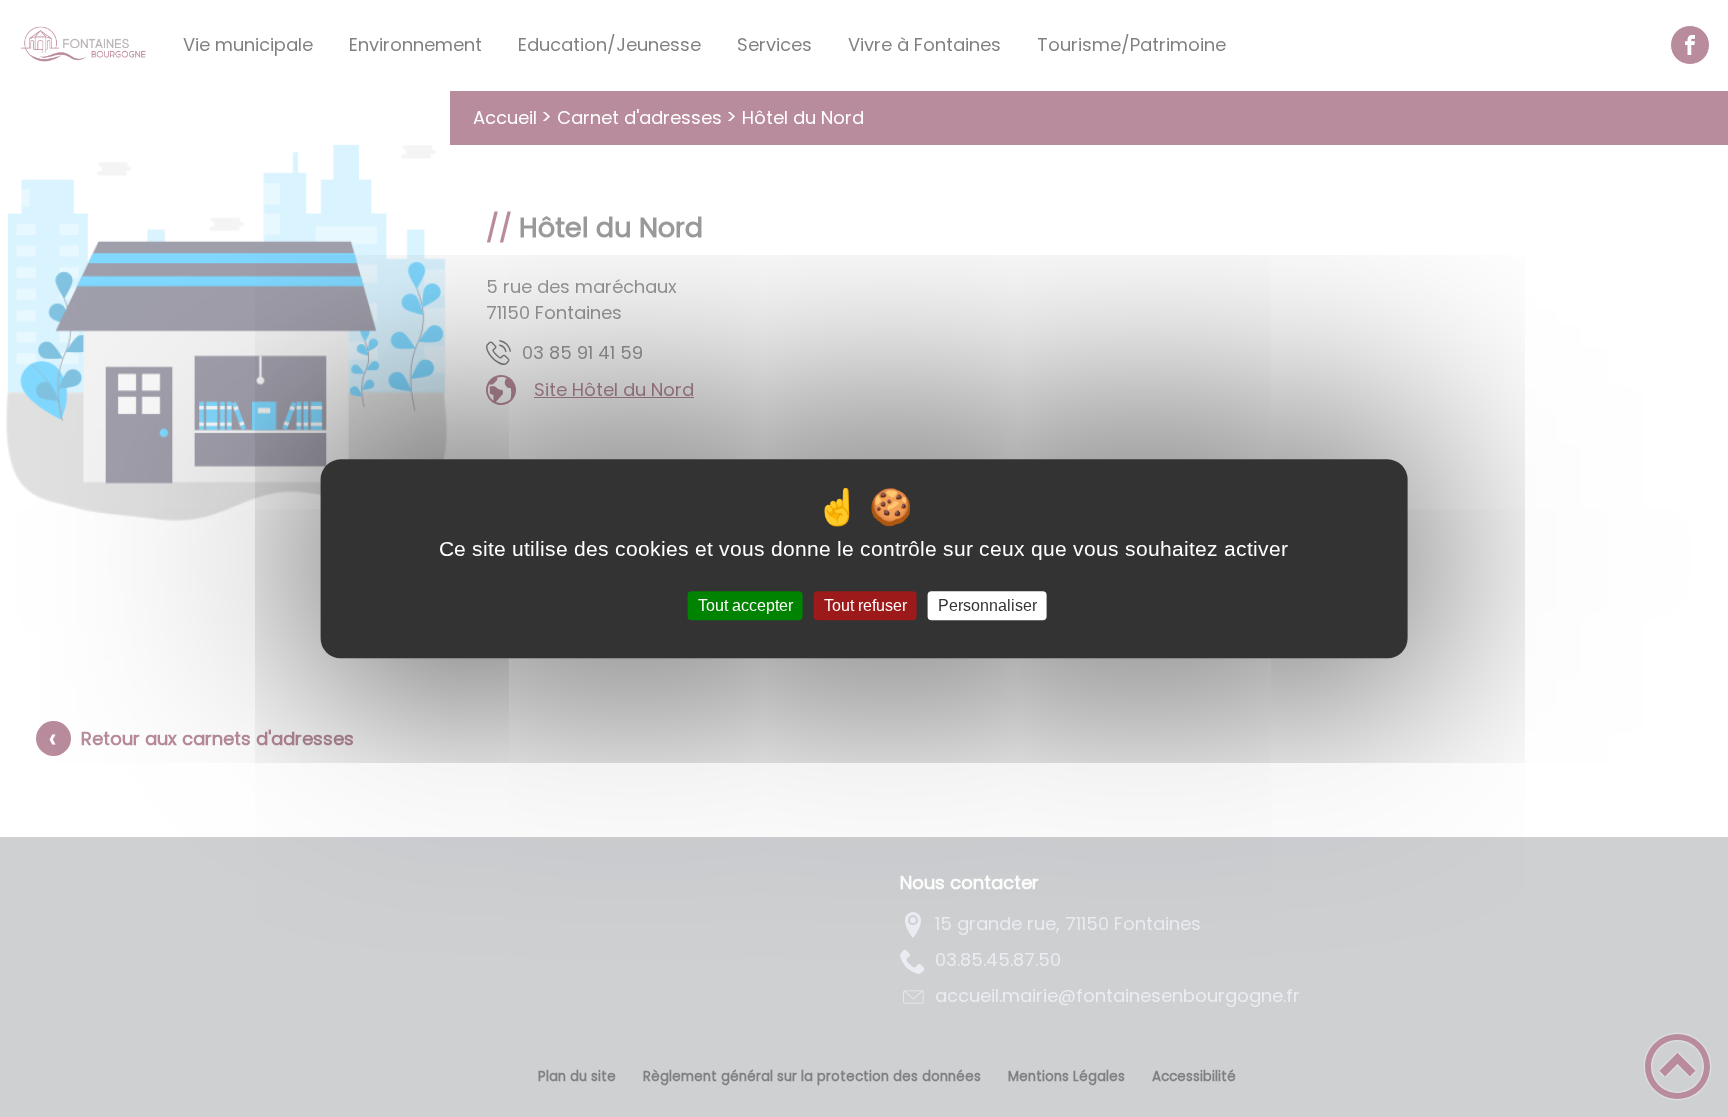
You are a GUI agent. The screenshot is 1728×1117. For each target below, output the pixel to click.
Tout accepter (745, 605)
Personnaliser (987, 605)
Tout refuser (865, 605)
